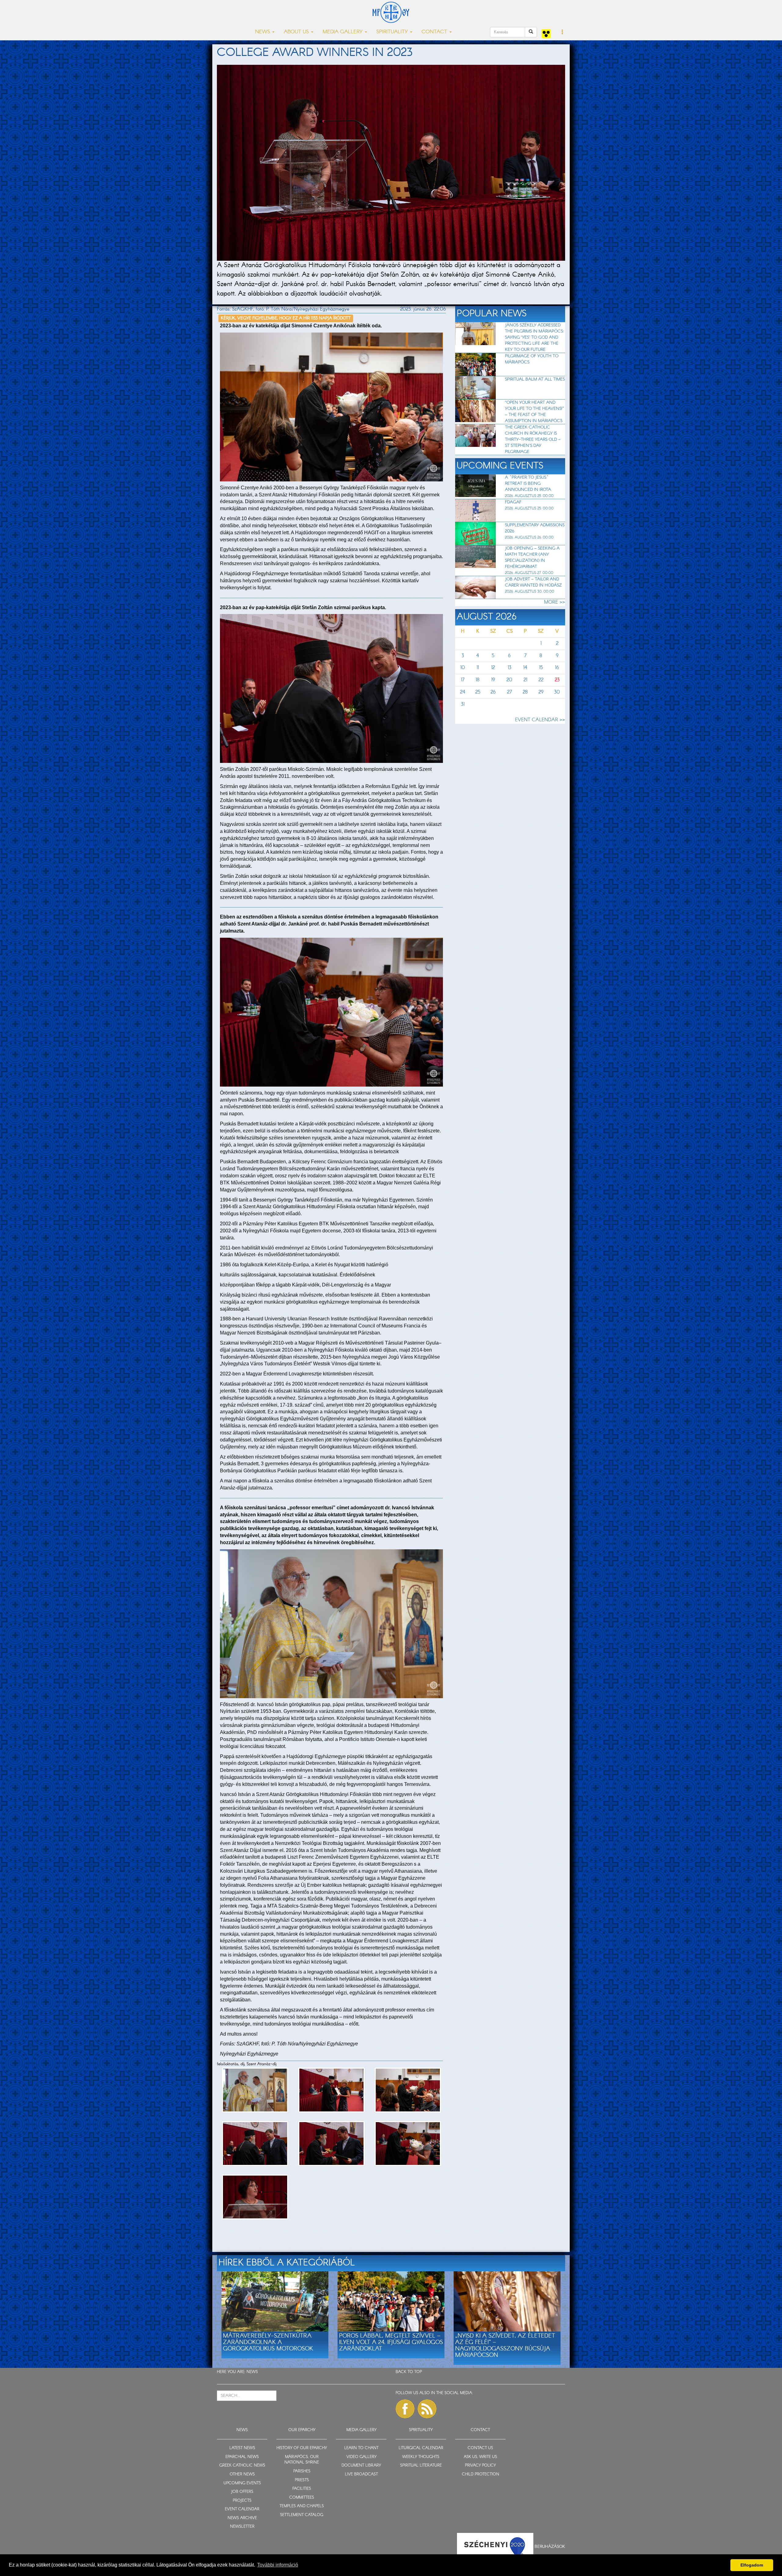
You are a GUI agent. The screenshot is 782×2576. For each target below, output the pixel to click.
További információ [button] (278, 2565)
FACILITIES (302, 2489)
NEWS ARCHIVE (242, 2518)
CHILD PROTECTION (481, 2474)
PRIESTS (302, 2480)
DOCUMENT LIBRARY (361, 2466)
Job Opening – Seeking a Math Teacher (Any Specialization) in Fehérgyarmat (532, 558)
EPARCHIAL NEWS (242, 2457)
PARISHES (302, 2471)
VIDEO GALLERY (361, 2457)
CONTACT (480, 2430)
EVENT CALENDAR (242, 2509)
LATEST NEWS (242, 2448)
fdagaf (513, 502)
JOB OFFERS (242, 2492)
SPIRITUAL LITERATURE (421, 2466)
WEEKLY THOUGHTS (421, 2457)
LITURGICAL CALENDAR (421, 2448)
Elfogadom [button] (752, 2565)
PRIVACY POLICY (480, 2466)
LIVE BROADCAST (361, 2474)
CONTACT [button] (435, 32)
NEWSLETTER (242, 2527)
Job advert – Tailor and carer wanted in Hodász (533, 582)
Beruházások (550, 2546)
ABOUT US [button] (297, 32)
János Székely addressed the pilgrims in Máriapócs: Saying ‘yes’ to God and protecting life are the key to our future (534, 337)
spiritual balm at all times (535, 379)
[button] (563, 32)
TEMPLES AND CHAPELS (302, 2506)
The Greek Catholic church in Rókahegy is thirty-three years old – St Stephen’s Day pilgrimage (533, 440)
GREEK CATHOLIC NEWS (242, 2466)
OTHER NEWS (242, 2474)
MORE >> (555, 602)
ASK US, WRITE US (480, 2457)
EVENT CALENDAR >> (540, 720)
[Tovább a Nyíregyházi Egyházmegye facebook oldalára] (405, 2409)
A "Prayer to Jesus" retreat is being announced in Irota (528, 484)
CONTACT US (480, 2448)
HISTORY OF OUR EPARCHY (302, 2448)
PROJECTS (242, 2501)
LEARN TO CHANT (361, 2448)
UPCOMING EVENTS (242, 2483)
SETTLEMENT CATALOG (302, 2515)
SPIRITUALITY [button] (393, 32)
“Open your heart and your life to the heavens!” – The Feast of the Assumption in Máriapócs (534, 412)
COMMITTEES (302, 2498)
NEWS (252, 2372)
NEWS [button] (263, 32)
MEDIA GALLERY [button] (343, 32)
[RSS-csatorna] (427, 2409)
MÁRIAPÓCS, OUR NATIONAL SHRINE (302, 2460)
